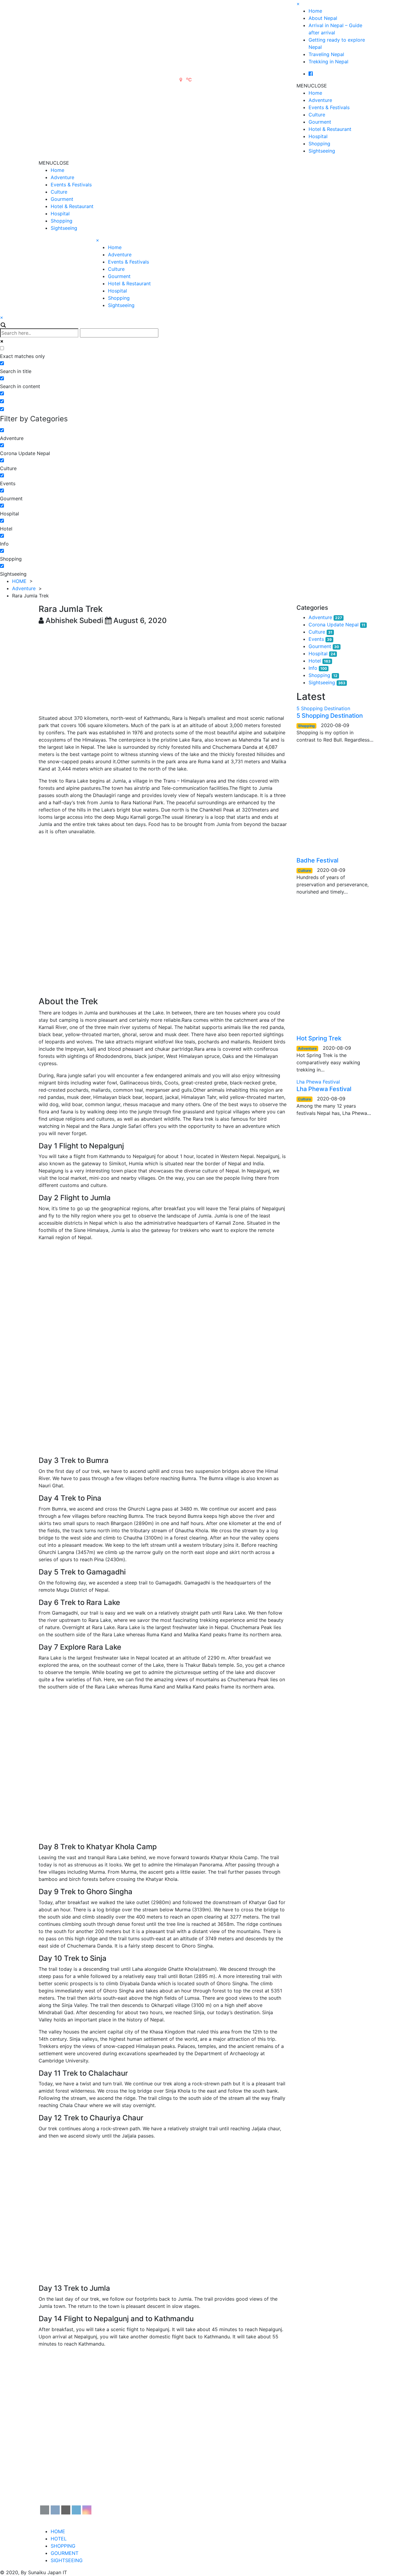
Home (315, 11)
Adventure (320, 100)
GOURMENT (65, 2553)
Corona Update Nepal (334, 625)
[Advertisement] (163, 670)
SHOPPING (63, 2546)
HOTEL (59, 2539)
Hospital (318, 136)
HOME (19, 581)
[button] (312, 86)
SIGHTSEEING (67, 2560)
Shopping (319, 144)
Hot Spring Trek (319, 1038)
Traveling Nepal (326, 54)
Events (316, 639)
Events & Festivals (329, 107)
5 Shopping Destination (330, 716)
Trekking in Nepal (328, 62)
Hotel (315, 661)
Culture (317, 115)
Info (313, 668)
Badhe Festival (317, 860)
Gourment (320, 122)
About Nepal (323, 18)
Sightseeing (322, 151)
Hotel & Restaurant (330, 129)
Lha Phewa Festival (324, 1089)
